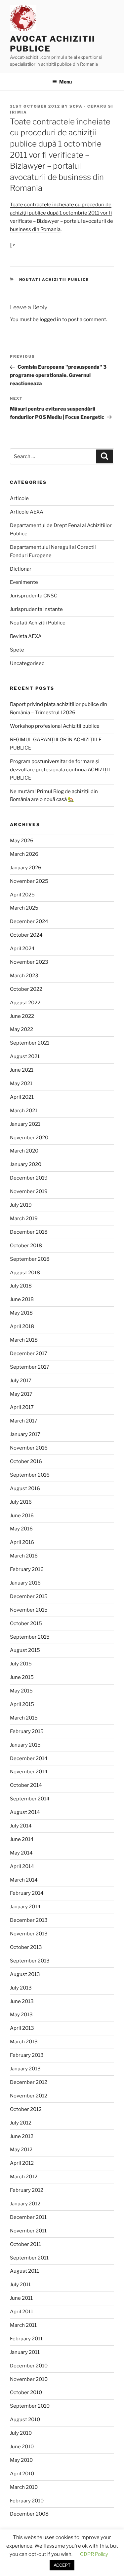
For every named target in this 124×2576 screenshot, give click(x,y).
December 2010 (29, 2366)
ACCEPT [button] (62, 2565)
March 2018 (24, 1340)
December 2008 (29, 2514)
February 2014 (27, 1893)
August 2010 (25, 2420)
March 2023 (24, 976)
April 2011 (21, 2312)
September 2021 (30, 1043)
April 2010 (22, 2474)
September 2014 (30, 1799)
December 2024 (29, 921)
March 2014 (24, 1880)
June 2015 (22, 1677)
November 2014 (29, 1772)
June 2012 (22, 2136)
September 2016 (30, 1475)
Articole (19, 498)
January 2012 (25, 2204)
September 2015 (30, 1637)
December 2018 (29, 1232)
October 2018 (26, 1246)
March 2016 (24, 1556)
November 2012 (29, 2096)
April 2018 (22, 1326)
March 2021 (24, 1111)
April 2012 (22, 2163)
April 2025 (22, 895)
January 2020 (26, 1164)
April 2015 (22, 1704)
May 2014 (21, 1853)
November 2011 (28, 2231)
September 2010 (30, 2406)
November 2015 (29, 1610)
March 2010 (24, 2487)
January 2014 (25, 1907)
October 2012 (26, 2109)
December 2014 (29, 1758)
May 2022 (21, 1029)
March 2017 (24, 1421)
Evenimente (24, 582)
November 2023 (29, 962)
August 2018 (25, 1273)
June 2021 (22, 1070)
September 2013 (30, 1961)
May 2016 (21, 1529)
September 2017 (30, 1367)
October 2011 (25, 2244)
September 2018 (30, 1259)
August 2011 (24, 2271)
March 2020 (24, 1151)
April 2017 (22, 1407)
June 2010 (22, 2447)
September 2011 (29, 2258)
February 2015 (27, 1731)
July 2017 (21, 1381)
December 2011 (28, 2217)
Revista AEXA (26, 636)
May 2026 (22, 841)
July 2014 (21, 1826)
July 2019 (21, 1205)
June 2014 (22, 1839)
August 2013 (25, 1974)
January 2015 (25, 1745)
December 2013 (29, 1920)
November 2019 (29, 1191)
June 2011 (21, 2298)
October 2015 (26, 1623)
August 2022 (25, 1003)
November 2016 (29, 1448)
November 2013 (29, 1934)
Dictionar (21, 569)
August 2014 (25, 1812)
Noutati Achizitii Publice (54, 280)
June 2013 (22, 2001)
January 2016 (25, 1583)
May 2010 (21, 2460)
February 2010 (27, 2501)
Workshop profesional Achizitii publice (55, 726)
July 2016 (21, 1502)
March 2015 (24, 1718)
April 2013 (22, 2028)
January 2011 (25, 2352)
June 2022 (22, 1016)
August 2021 (25, 1056)
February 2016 (27, 1569)
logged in (50, 319)
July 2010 (21, 2433)
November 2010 (29, 2379)
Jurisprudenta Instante (36, 609)
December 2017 (29, 1354)
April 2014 (22, 1866)
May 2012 (21, 2150)
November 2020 (29, 1138)
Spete (17, 650)
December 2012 (29, 2082)
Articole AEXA (27, 512)
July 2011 (20, 2285)
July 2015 (21, 1664)
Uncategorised (27, 663)
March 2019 (24, 1219)
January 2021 (25, 1124)
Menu (65, 82)
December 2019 (29, 1178)
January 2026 (26, 868)
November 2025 (29, 881)
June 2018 (22, 1299)
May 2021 (21, 1084)
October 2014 (26, 1785)
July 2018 (21, 1286)
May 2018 (21, 1313)
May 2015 (21, 1691)
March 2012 (24, 2177)
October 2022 (26, 989)
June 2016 (22, 1516)
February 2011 (26, 2339)
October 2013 (26, 1947)
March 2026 (24, 854)
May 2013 (21, 2015)
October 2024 (26, 935)
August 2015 (25, 1650)
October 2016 (26, 1461)
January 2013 (25, 2069)
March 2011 (23, 2325)
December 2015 (29, 1596)
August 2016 (25, 1489)
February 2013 (27, 2055)
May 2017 (21, 1394)
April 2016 (22, 1542)
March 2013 (24, 2042)
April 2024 (22, 949)
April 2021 (22, 1097)
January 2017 (25, 1434)
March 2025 (24, 908)
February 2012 (27, 2190)
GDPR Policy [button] (94, 2554)
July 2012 (21, 2123)
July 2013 (21, 1988)
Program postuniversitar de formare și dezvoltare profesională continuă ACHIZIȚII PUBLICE (60, 770)
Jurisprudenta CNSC (34, 596)
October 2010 (26, 2392)
